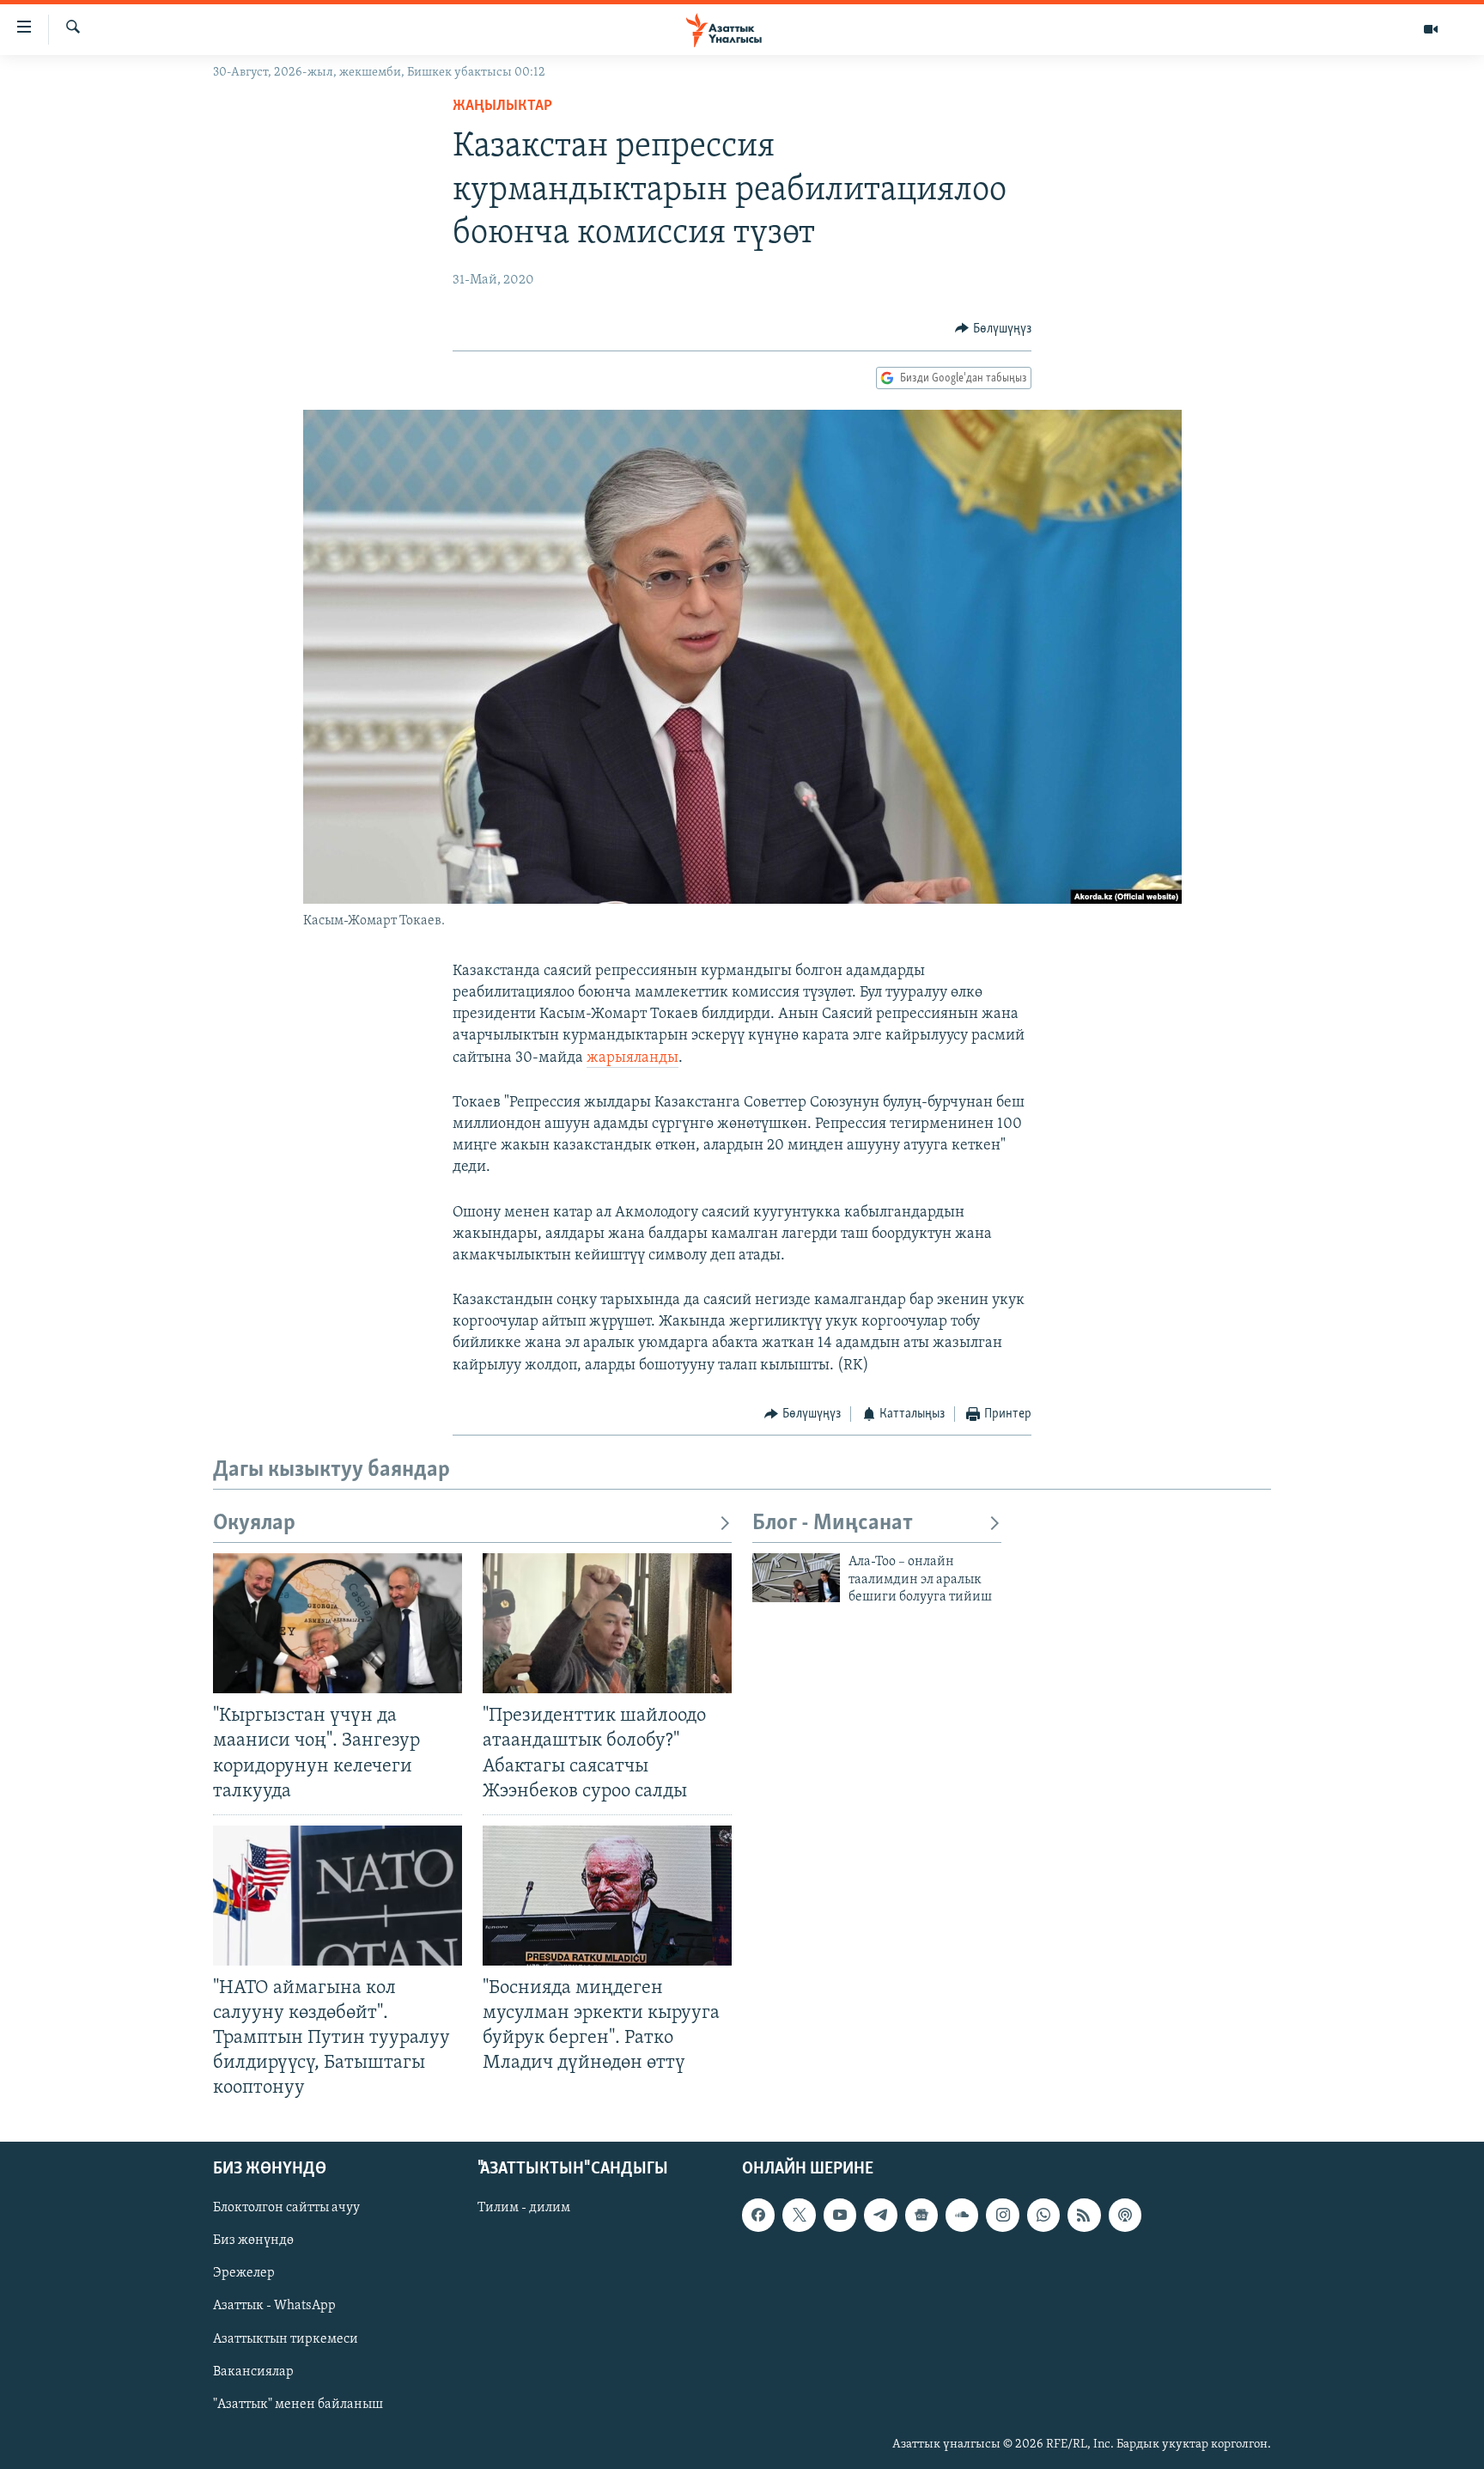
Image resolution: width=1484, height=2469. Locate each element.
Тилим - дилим (524, 2208)
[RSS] (1084, 2215)
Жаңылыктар (502, 107)
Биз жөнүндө (253, 2240)
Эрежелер (244, 2273)
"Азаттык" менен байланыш (298, 2404)
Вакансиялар (253, 2371)
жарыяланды (633, 1058)
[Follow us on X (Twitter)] (799, 2215)
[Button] (993, 329)
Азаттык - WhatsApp (274, 2306)
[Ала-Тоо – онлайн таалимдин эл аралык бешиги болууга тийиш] (796, 1578)
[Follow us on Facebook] (758, 2215)
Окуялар (254, 1524)
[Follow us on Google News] (921, 2215)
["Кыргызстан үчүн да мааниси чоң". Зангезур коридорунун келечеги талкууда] (338, 1623)
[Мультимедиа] (1431, 29)
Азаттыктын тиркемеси (286, 2338)
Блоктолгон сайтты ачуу (286, 2208)
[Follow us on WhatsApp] (1043, 2215)
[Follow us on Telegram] (880, 2215)
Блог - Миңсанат (833, 1524)
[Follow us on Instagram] (1002, 2215)
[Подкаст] (1125, 2215)
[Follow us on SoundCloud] (962, 2215)
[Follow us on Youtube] (840, 2215)
